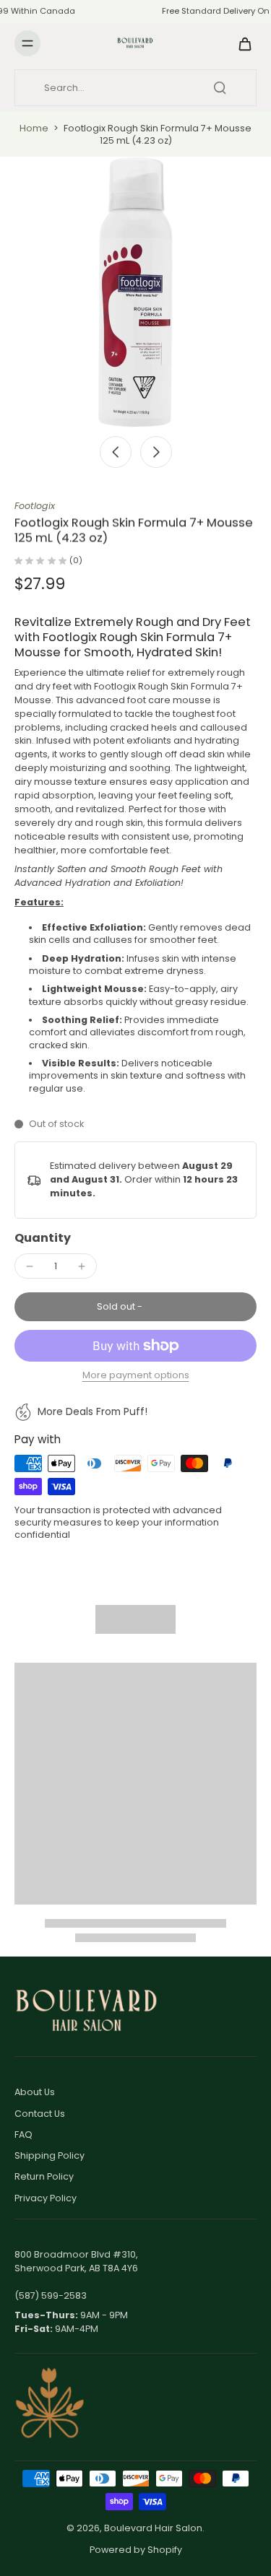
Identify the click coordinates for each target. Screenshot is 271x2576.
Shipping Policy (50, 2155)
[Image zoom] (135, 292)
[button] (135, 1307)
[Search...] (220, 87)
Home (34, 128)
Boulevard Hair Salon (153, 2528)
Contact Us (40, 2114)
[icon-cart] (241, 43)
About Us (35, 2092)
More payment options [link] (136, 1376)
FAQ (23, 2135)
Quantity (43, 1238)
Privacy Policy (46, 2198)
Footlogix (35, 506)
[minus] (30, 1266)
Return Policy (44, 2176)
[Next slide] (156, 452)
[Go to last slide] (116, 452)
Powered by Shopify (136, 2550)
